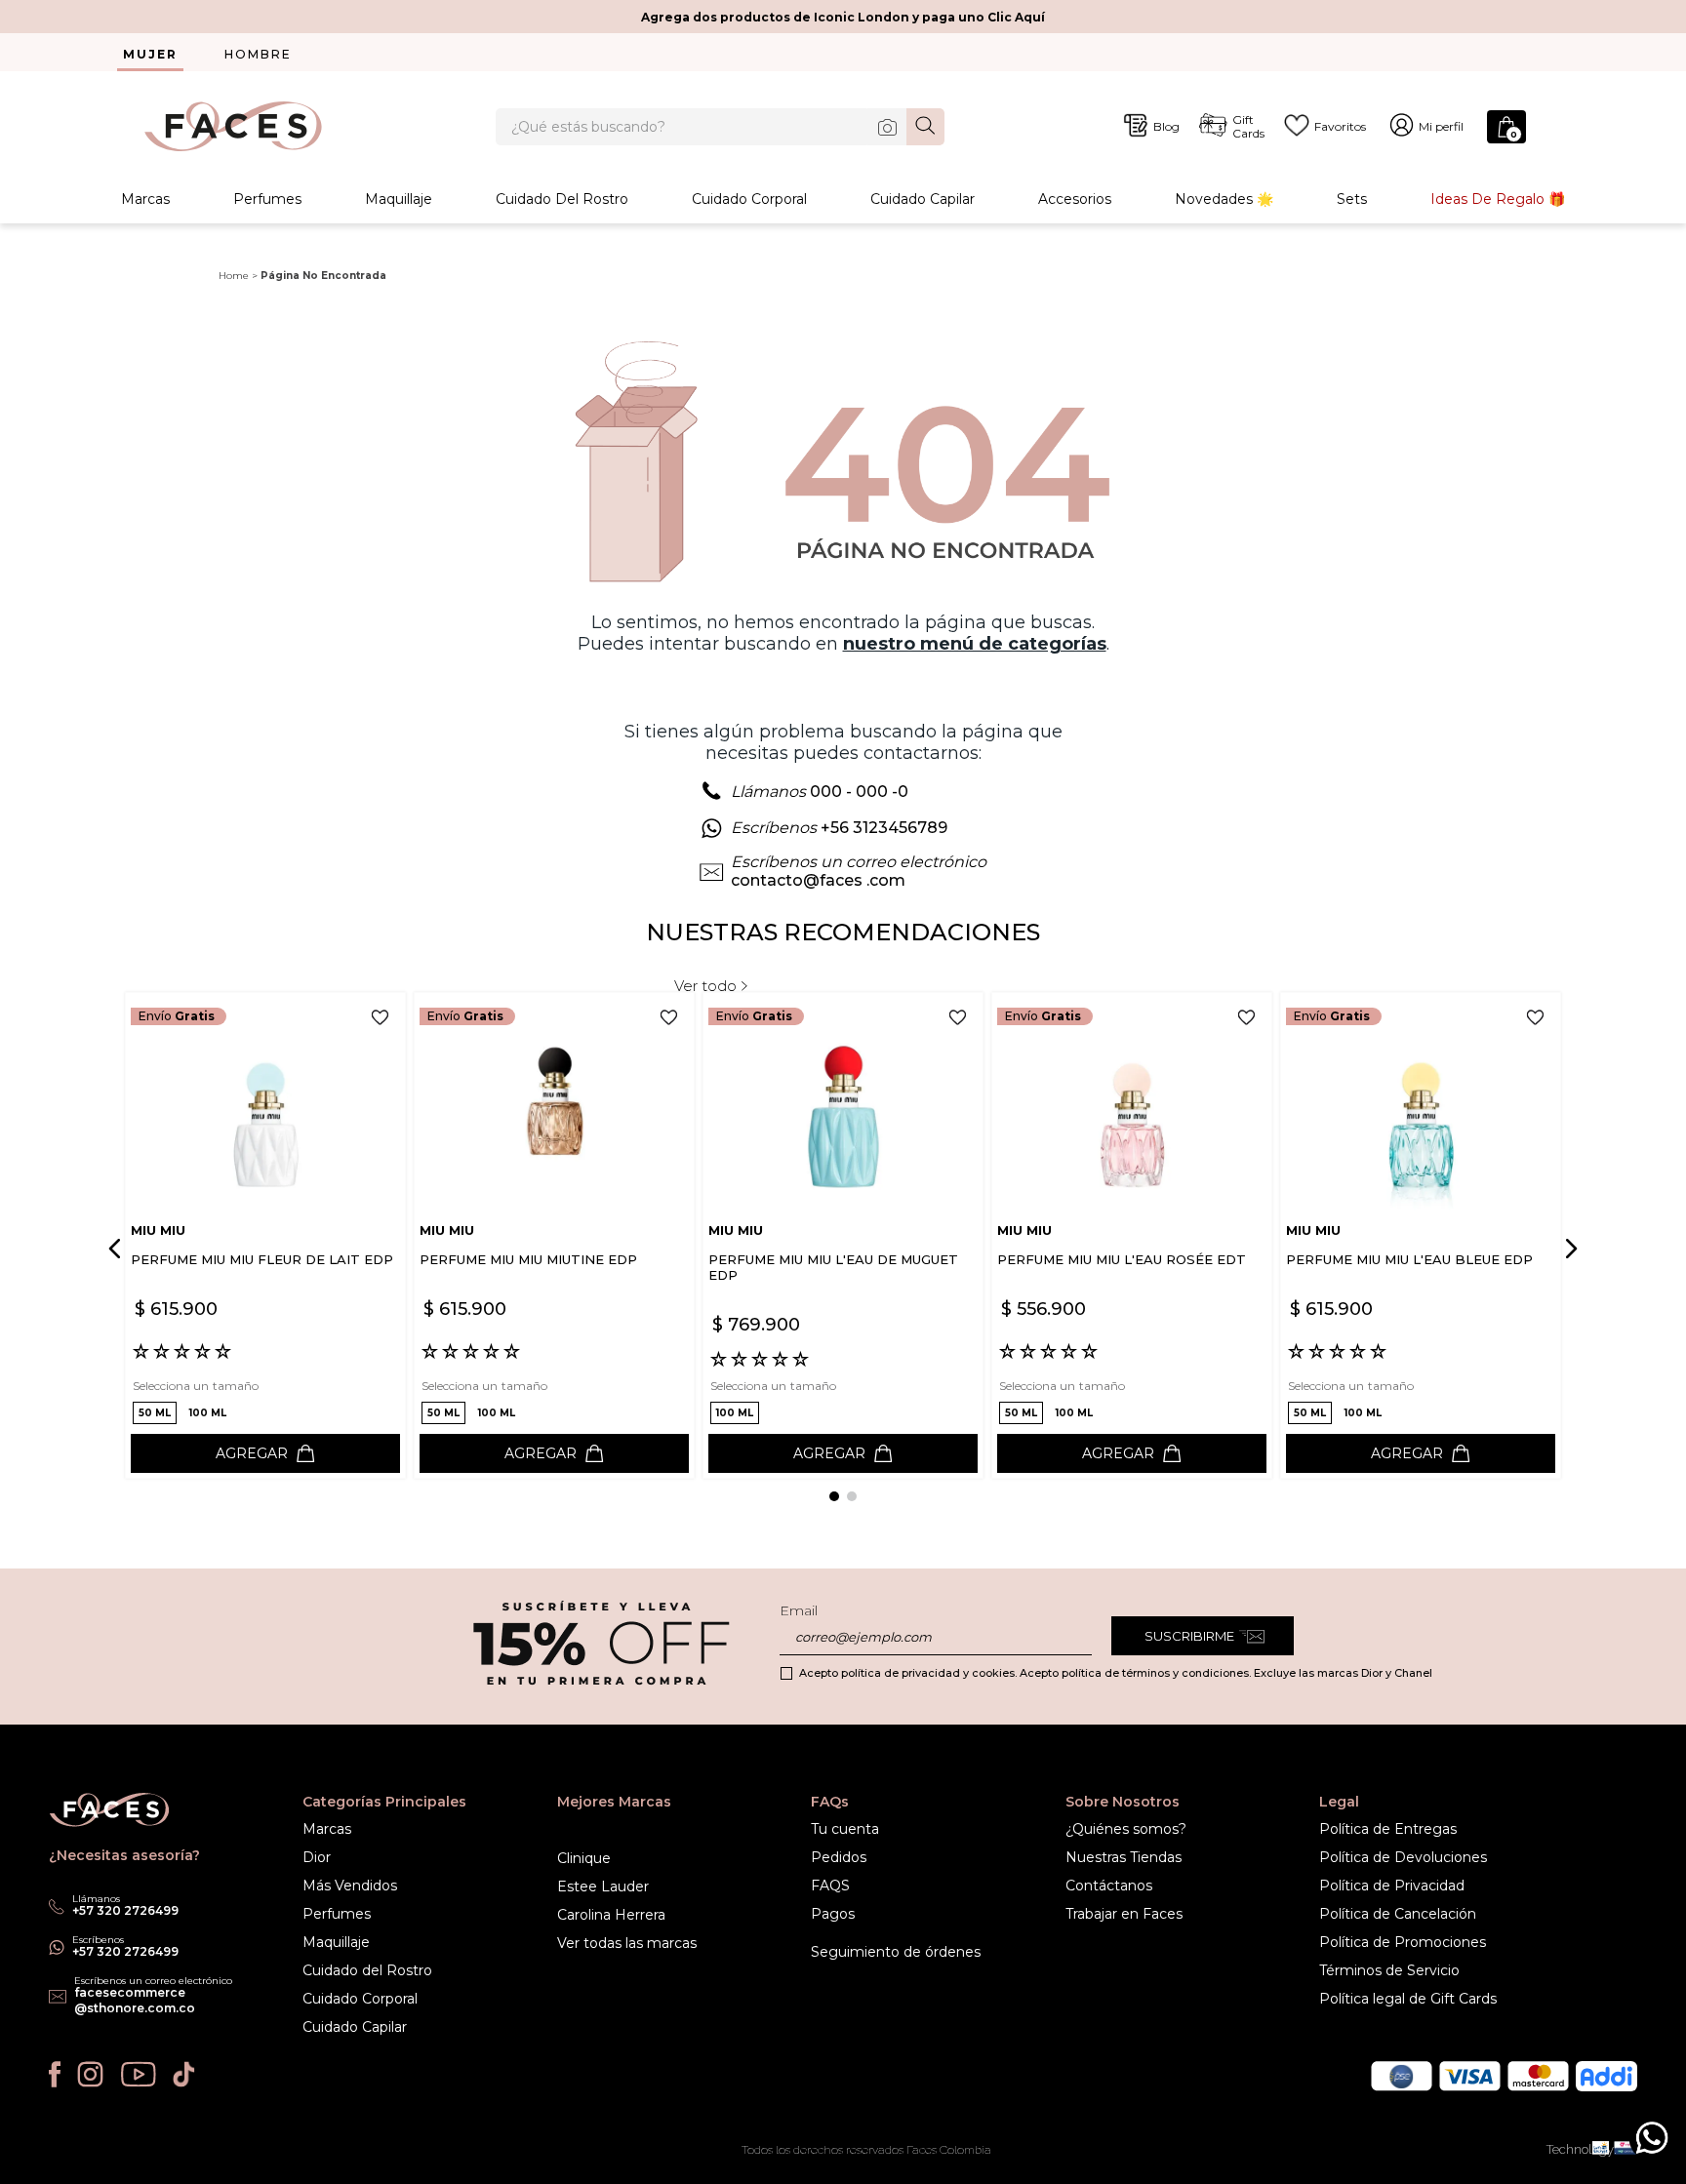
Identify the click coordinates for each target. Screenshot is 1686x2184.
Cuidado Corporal (749, 199)
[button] (155, 1413)
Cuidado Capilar (923, 199)
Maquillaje (399, 199)
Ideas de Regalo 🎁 (1498, 199)
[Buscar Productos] (925, 125)
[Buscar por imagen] (887, 127)
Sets (1352, 199)
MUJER (150, 54)
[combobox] (720, 127)
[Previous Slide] (118, 1249)
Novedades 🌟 (1224, 199)
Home (234, 276)
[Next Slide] (1568, 1249)
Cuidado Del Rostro (562, 199)
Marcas (145, 199)
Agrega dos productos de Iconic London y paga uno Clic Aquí (843, 17)
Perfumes (267, 199)
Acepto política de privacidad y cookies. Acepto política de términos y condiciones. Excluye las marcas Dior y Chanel (1116, 1673)
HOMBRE (258, 54)
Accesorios (1075, 199)
